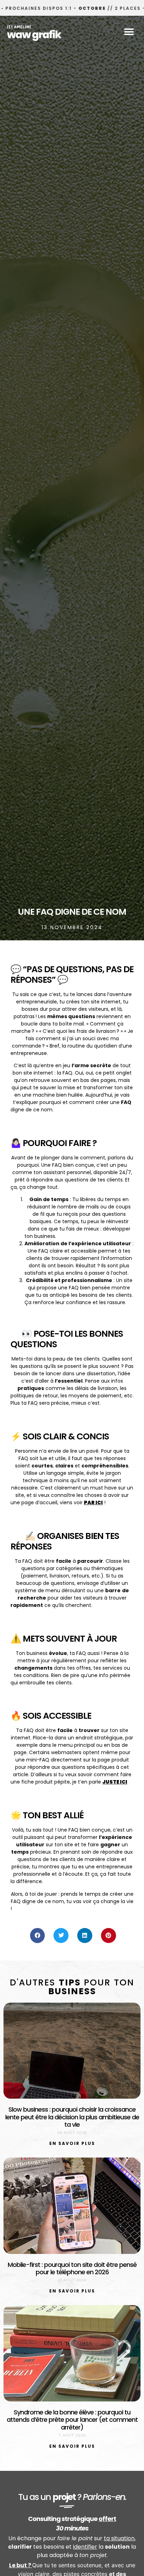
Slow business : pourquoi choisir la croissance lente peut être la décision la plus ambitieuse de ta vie (72, 2117)
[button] (129, 32)
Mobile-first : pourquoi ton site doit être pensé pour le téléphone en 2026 (72, 2268)
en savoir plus (72, 2143)
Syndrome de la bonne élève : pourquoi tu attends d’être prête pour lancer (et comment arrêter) (72, 2420)
